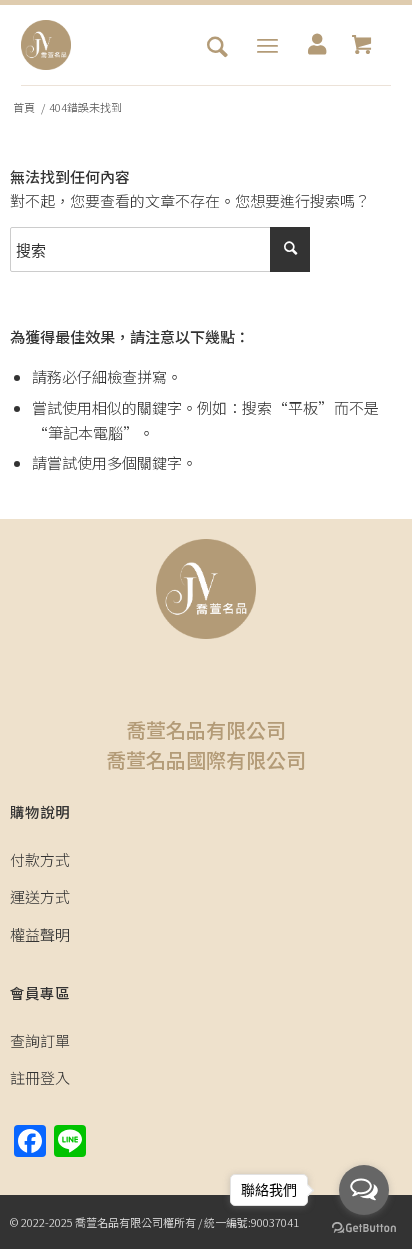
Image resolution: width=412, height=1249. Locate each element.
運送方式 (40, 896)
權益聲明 (40, 934)
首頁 (24, 107)
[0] (361, 45)
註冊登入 (40, 1077)
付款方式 (40, 859)
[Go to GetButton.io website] (364, 1228)
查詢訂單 (40, 1040)
